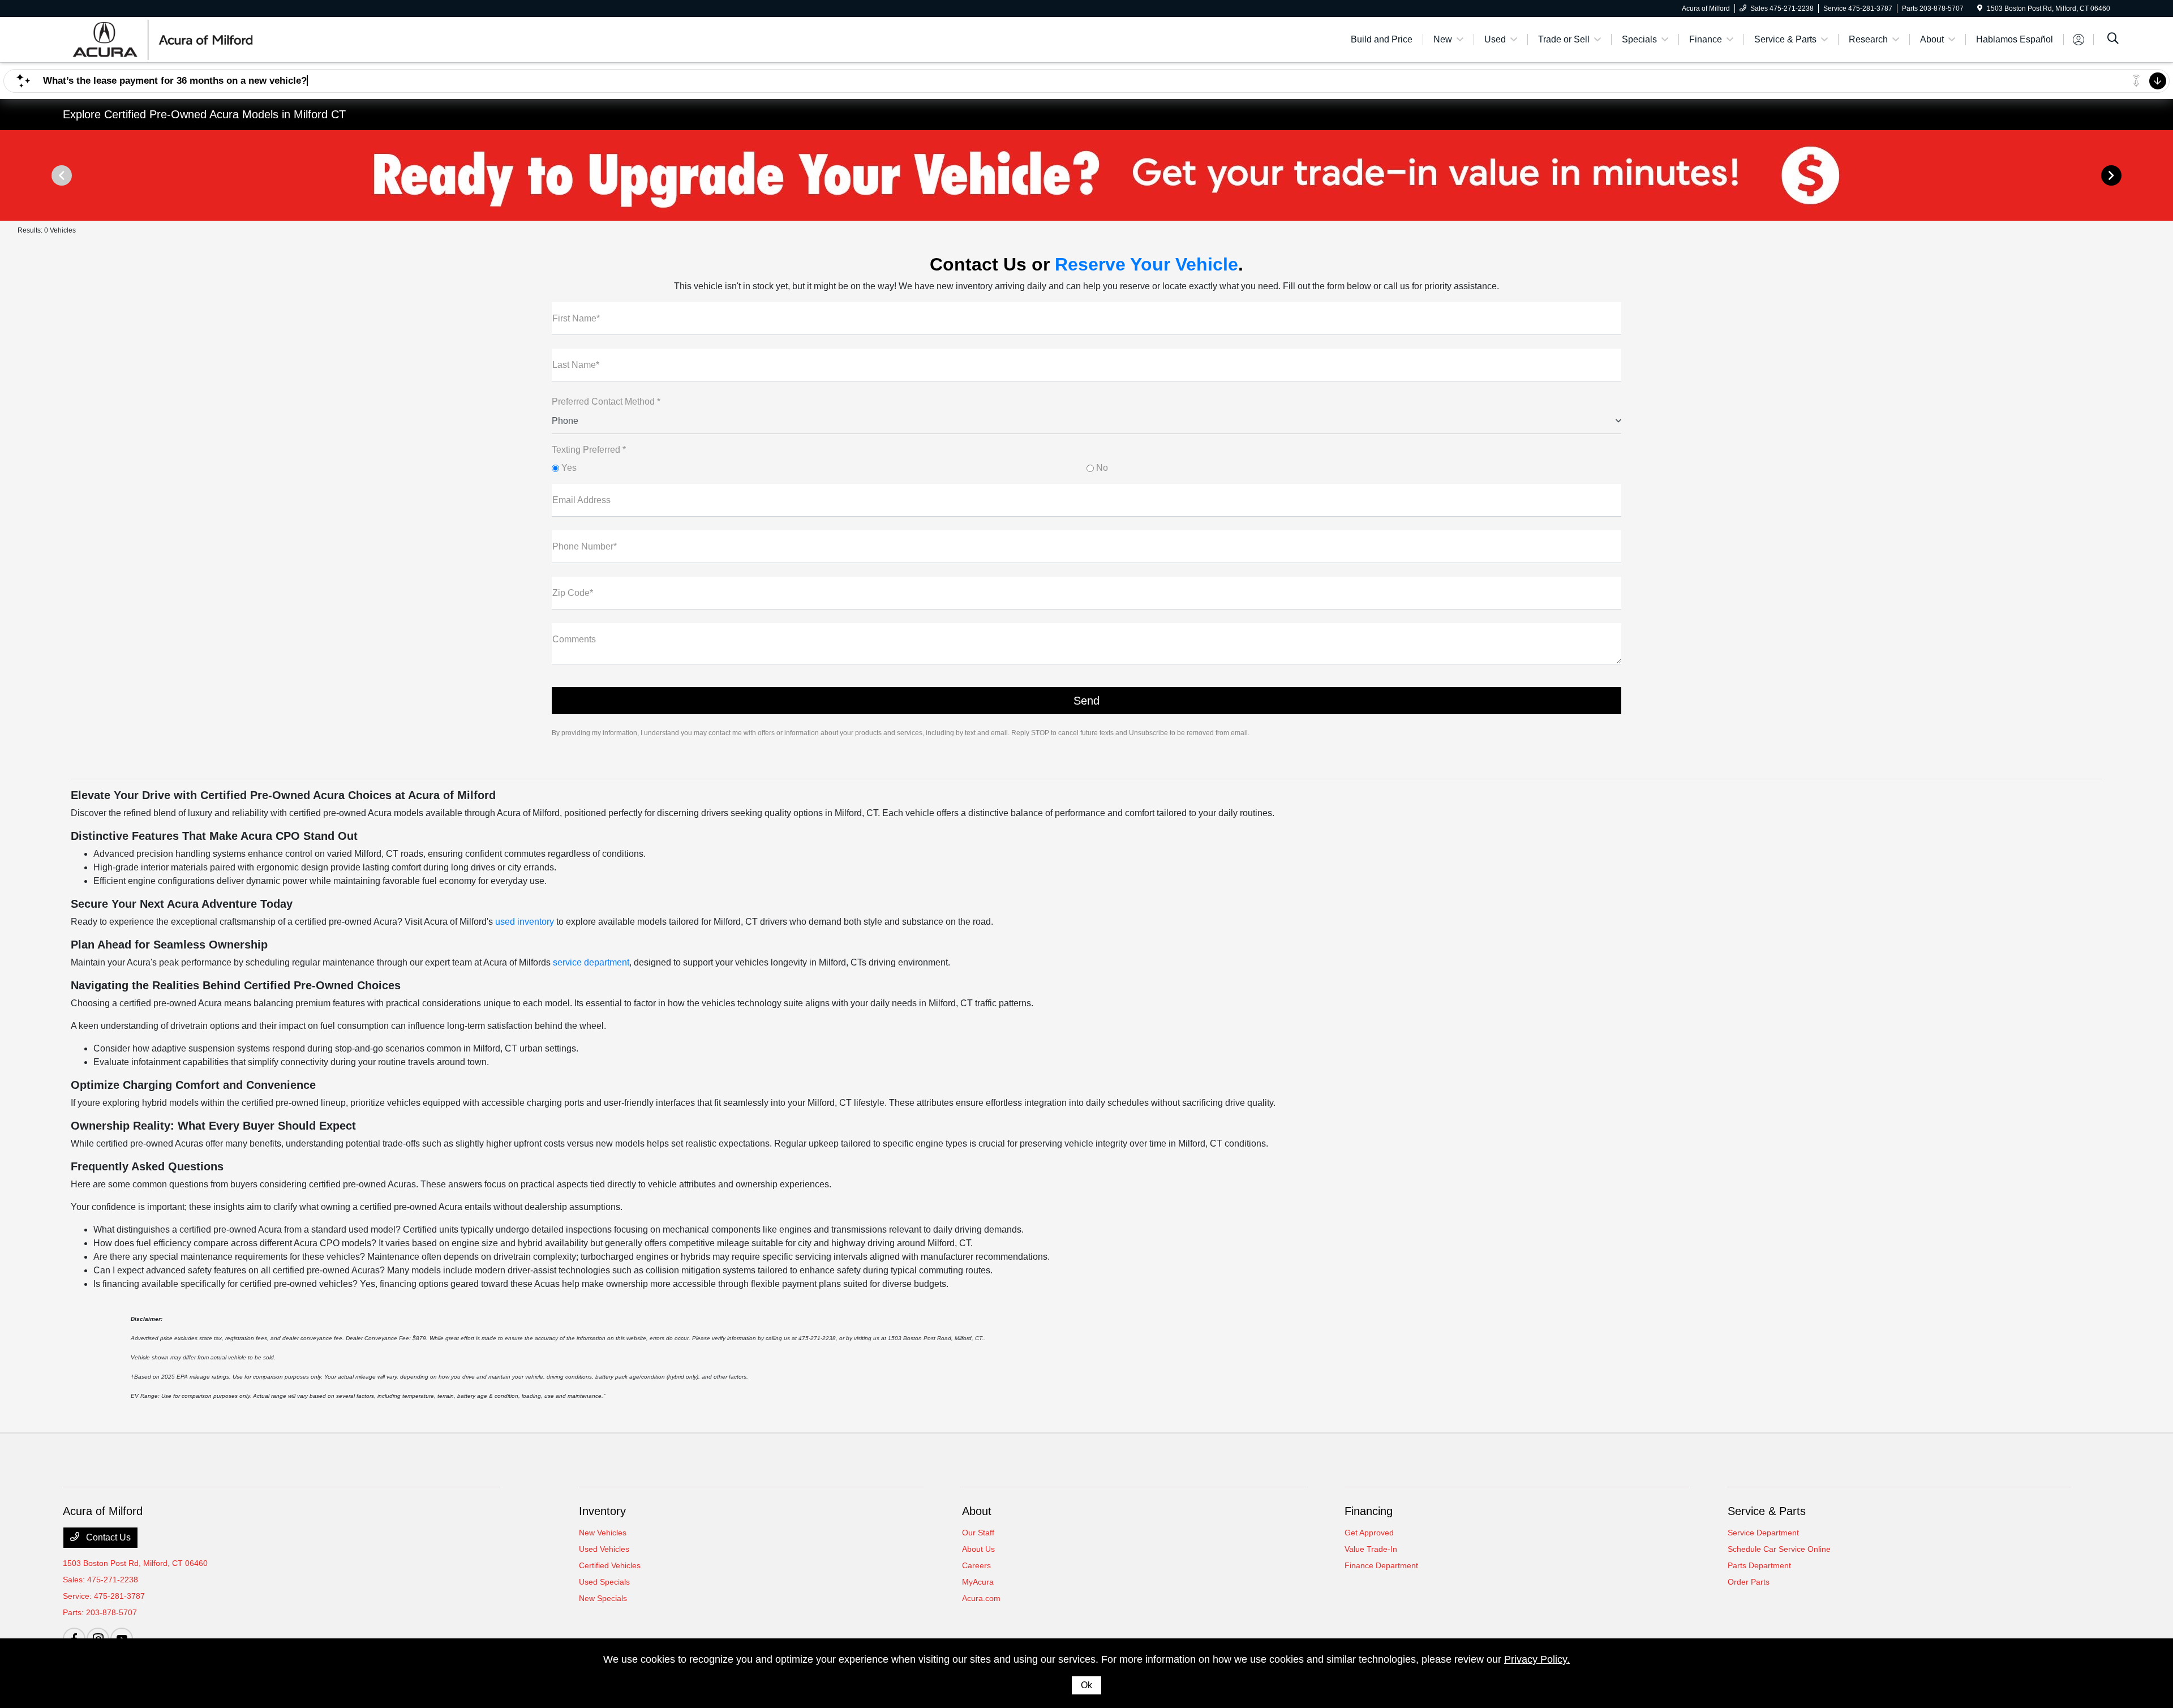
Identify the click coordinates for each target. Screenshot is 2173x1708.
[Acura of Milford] (160, 39)
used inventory (525, 922)
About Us (978, 1549)
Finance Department (1381, 1565)
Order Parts (1749, 1582)
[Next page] (2112, 175)
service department (591, 962)
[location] (1980, 8)
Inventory (602, 1511)
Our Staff (978, 1533)
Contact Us (107, 1537)
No (1101, 468)
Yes (568, 468)
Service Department (1763, 1533)
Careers (976, 1565)
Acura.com (981, 1598)
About (977, 1511)
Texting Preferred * (589, 450)
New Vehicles (603, 1533)
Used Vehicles (604, 1549)
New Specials (603, 1598)
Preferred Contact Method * (606, 402)
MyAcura (978, 1582)
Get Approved (1369, 1533)
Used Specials (604, 1582)
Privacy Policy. (1537, 1659)
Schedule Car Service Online (1779, 1549)
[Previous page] (61, 175)
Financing (1369, 1511)
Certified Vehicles (610, 1565)
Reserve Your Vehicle (1146, 264)
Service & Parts (1767, 1511)
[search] (2113, 40)
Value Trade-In (1371, 1549)
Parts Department (1759, 1565)
